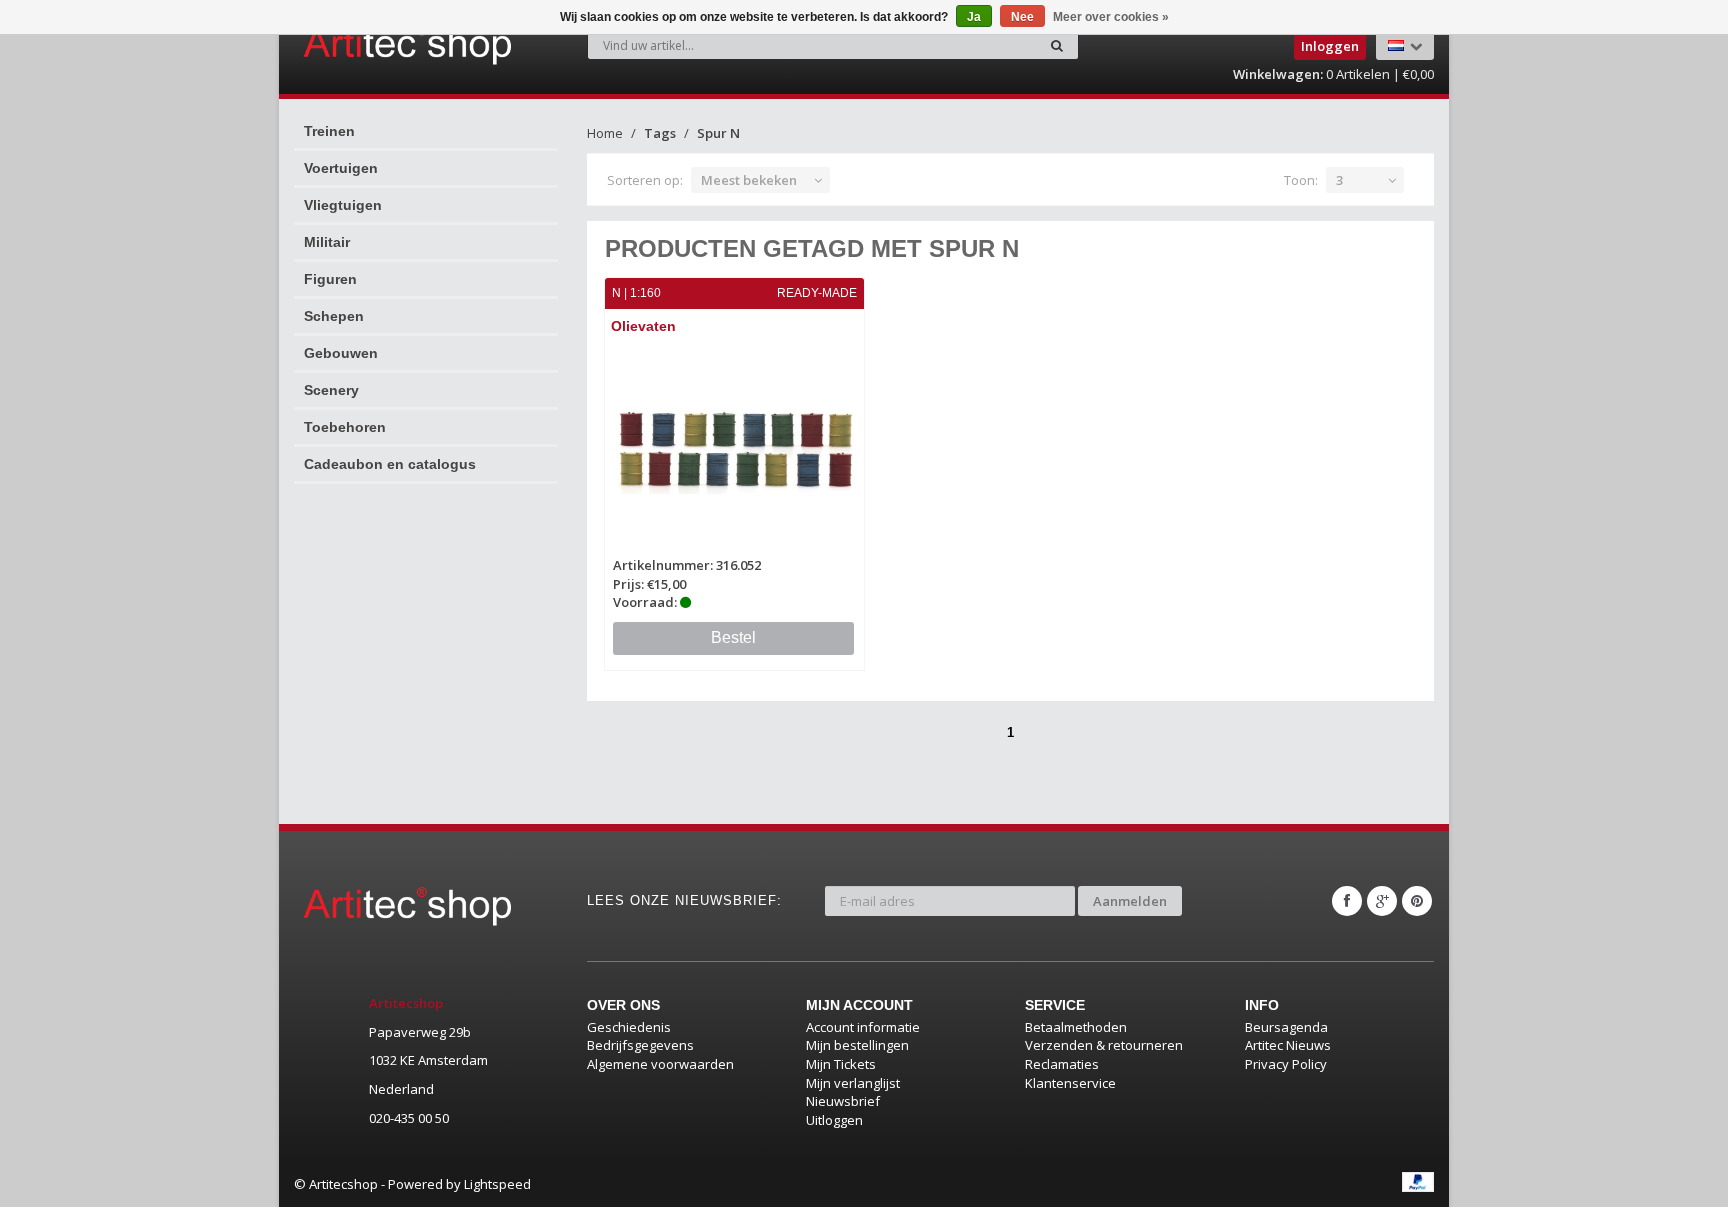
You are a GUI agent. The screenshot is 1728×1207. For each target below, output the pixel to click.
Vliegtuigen (343, 205)
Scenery (331, 390)
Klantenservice (1070, 1083)
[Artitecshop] (366, 44)
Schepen (334, 316)
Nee (1022, 17)
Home (605, 133)
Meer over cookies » (1111, 17)
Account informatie (863, 1027)
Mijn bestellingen (857, 1045)
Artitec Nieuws (1288, 1045)
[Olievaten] (735, 448)
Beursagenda (1286, 1027)
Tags (660, 133)
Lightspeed (497, 1184)
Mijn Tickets (841, 1064)
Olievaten (643, 326)
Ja (974, 17)
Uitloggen (834, 1120)
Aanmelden (1130, 901)
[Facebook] (1347, 901)
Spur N (718, 133)
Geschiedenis (629, 1027)
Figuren (330, 279)
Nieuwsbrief (843, 1101)
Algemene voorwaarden (660, 1064)
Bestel (733, 637)
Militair (327, 242)
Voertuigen (341, 168)
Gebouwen (341, 353)
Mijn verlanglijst (853, 1083)
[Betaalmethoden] (1418, 1182)
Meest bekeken (749, 180)
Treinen (329, 131)
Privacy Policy (1286, 1064)
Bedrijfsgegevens (640, 1045)
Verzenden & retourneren (1104, 1045)
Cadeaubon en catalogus (390, 464)
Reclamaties (1062, 1064)
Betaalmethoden (1076, 1027)
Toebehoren (345, 427)
